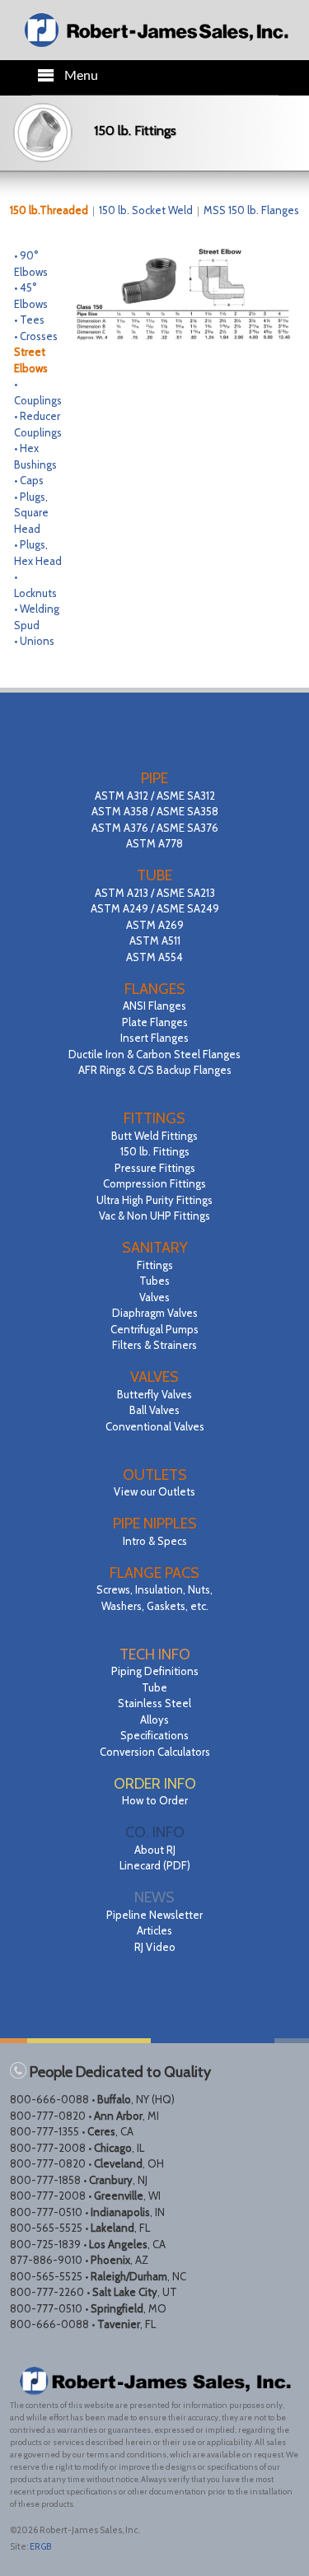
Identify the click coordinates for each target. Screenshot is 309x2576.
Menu (81, 76)
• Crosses (36, 336)
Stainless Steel (154, 1703)
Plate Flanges (155, 1022)
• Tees (29, 320)
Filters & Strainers (154, 1345)
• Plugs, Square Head (31, 513)
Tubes (154, 1281)
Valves (154, 1297)
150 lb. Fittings (155, 1151)
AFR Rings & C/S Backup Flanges (155, 1070)
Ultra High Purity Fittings (154, 1200)
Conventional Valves (155, 1426)
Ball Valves (154, 1410)
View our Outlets (154, 1491)
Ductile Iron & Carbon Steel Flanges (154, 1054)
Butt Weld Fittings (154, 1136)
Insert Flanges (154, 1038)
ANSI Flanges (154, 1006)
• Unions (34, 641)
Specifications (154, 1735)
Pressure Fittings (155, 1168)
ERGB (40, 2546)
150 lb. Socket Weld (147, 210)
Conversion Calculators (155, 1752)
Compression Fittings (154, 1183)
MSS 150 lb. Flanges (251, 210)
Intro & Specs (155, 1541)
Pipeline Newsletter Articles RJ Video (154, 1931)
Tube (154, 1687)
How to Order (155, 1800)
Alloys (154, 1720)
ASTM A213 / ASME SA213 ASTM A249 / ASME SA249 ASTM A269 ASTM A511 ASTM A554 (155, 925)
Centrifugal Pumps (154, 1329)
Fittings (155, 1265)
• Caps (29, 480)
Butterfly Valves (154, 1394)
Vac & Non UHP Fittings (154, 1216)
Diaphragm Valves (155, 1313)
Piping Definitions (155, 1671)
